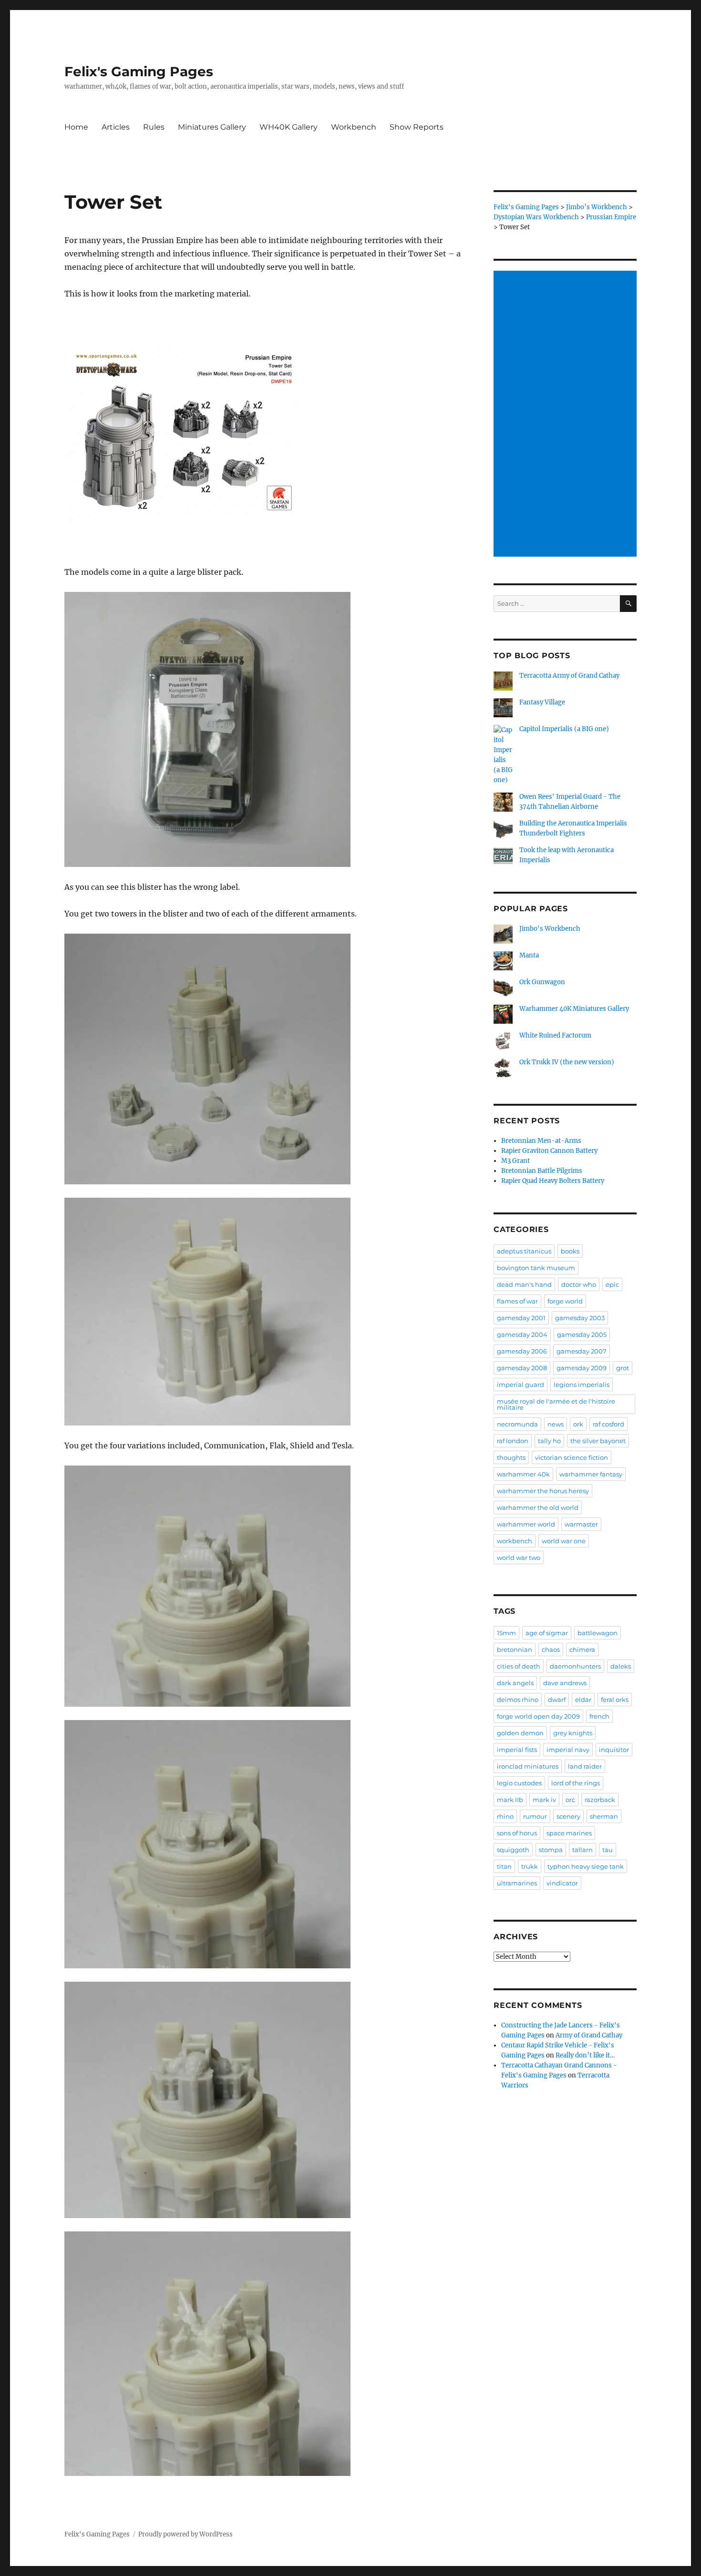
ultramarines (517, 1883)
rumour (535, 1816)
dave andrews (565, 1683)
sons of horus (517, 1833)
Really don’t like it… (585, 2055)
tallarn (582, 1850)
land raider (585, 1766)
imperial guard (521, 1385)
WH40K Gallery (289, 127)
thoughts (511, 1457)
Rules (154, 127)
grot (623, 1368)
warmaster (581, 1524)
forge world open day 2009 (538, 1716)
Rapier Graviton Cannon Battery (549, 1151)
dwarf (557, 1700)
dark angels (515, 1683)
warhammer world (526, 1524)
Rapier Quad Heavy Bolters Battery (553, 1181)
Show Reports (417, 127)
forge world (565, 1301)
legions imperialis (582, 1385)
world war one (564, 1541)
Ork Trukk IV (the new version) (567, 1062)
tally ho (549, 1441)
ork (578, 1424)
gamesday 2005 (582, 1334)
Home (76, 127)
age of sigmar (547, 1633)
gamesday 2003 (580, 1318)
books (570, 1251)
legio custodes (519, 1783)
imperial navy (568, 1750)
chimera (582, 1649)
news (556, 1424)
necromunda (517, 1424)
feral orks (615, 1700)
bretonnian (515, 1649)
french (599, 1716)
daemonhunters (575, 1666)
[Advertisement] (567, 415)
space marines (569, 1833)
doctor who (579, 1284)
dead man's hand (524, 1284)
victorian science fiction (572, 1457)
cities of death (519, 1666)
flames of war (517, 1301)
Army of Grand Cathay (589, 2035)
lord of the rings (576, 1783)
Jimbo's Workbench (550, 929)
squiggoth (513, 1850)
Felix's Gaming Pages (139, 71)
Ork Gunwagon (542, 982)
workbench (515, 1541)
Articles (116, 127)
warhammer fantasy (591, 1474)
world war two (519, 1558)
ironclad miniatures (528, 1766)
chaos (551, 1649)
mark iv (544, 1800)
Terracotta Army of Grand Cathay (569, 676)
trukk (530, 1866)
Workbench (354, 127)
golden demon (520, 1733)
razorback (600, 1800)
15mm (506, 1633)
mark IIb (510, 1800)
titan (504, 1866)
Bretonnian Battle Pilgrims (542, 1171)
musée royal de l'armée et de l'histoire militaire (556, 1404)
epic (612, 1284)
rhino (505, 1816)
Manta (529, 955)
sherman (604, 1816)
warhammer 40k (523, 1474)
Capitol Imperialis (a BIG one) (564, 729)
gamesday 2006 (522, 1351)
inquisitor (614, 1750)
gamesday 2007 (582, 1351)
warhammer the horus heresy (543, 1491)
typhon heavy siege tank (586, 1866)
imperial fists (517, 1750)
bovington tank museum (536, 1268)
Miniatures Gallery (212, 127)
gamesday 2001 (521, 1318)
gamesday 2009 (582, 1368)
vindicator (562, 1883)
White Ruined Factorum (555, 1035)
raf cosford (608, 1424)
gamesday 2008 (522, 1368)
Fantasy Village (542, 702)
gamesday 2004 (522, 1334)
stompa (551, 1850)
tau (608, 1850)
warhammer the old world (538, 1507)
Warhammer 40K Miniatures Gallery (574, 1009)
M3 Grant (515, 1161)
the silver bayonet (598, 1441)
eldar (583, 1700)
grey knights (573, 1733)
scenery (568, 1816)
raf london (513, 1441)
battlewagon (598, 1633)
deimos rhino (518, 1700)
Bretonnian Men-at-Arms (541, 1141)
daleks (621, 1666)
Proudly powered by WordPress (186, 2534)
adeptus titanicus (524, 1251)
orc (570, 1800)
